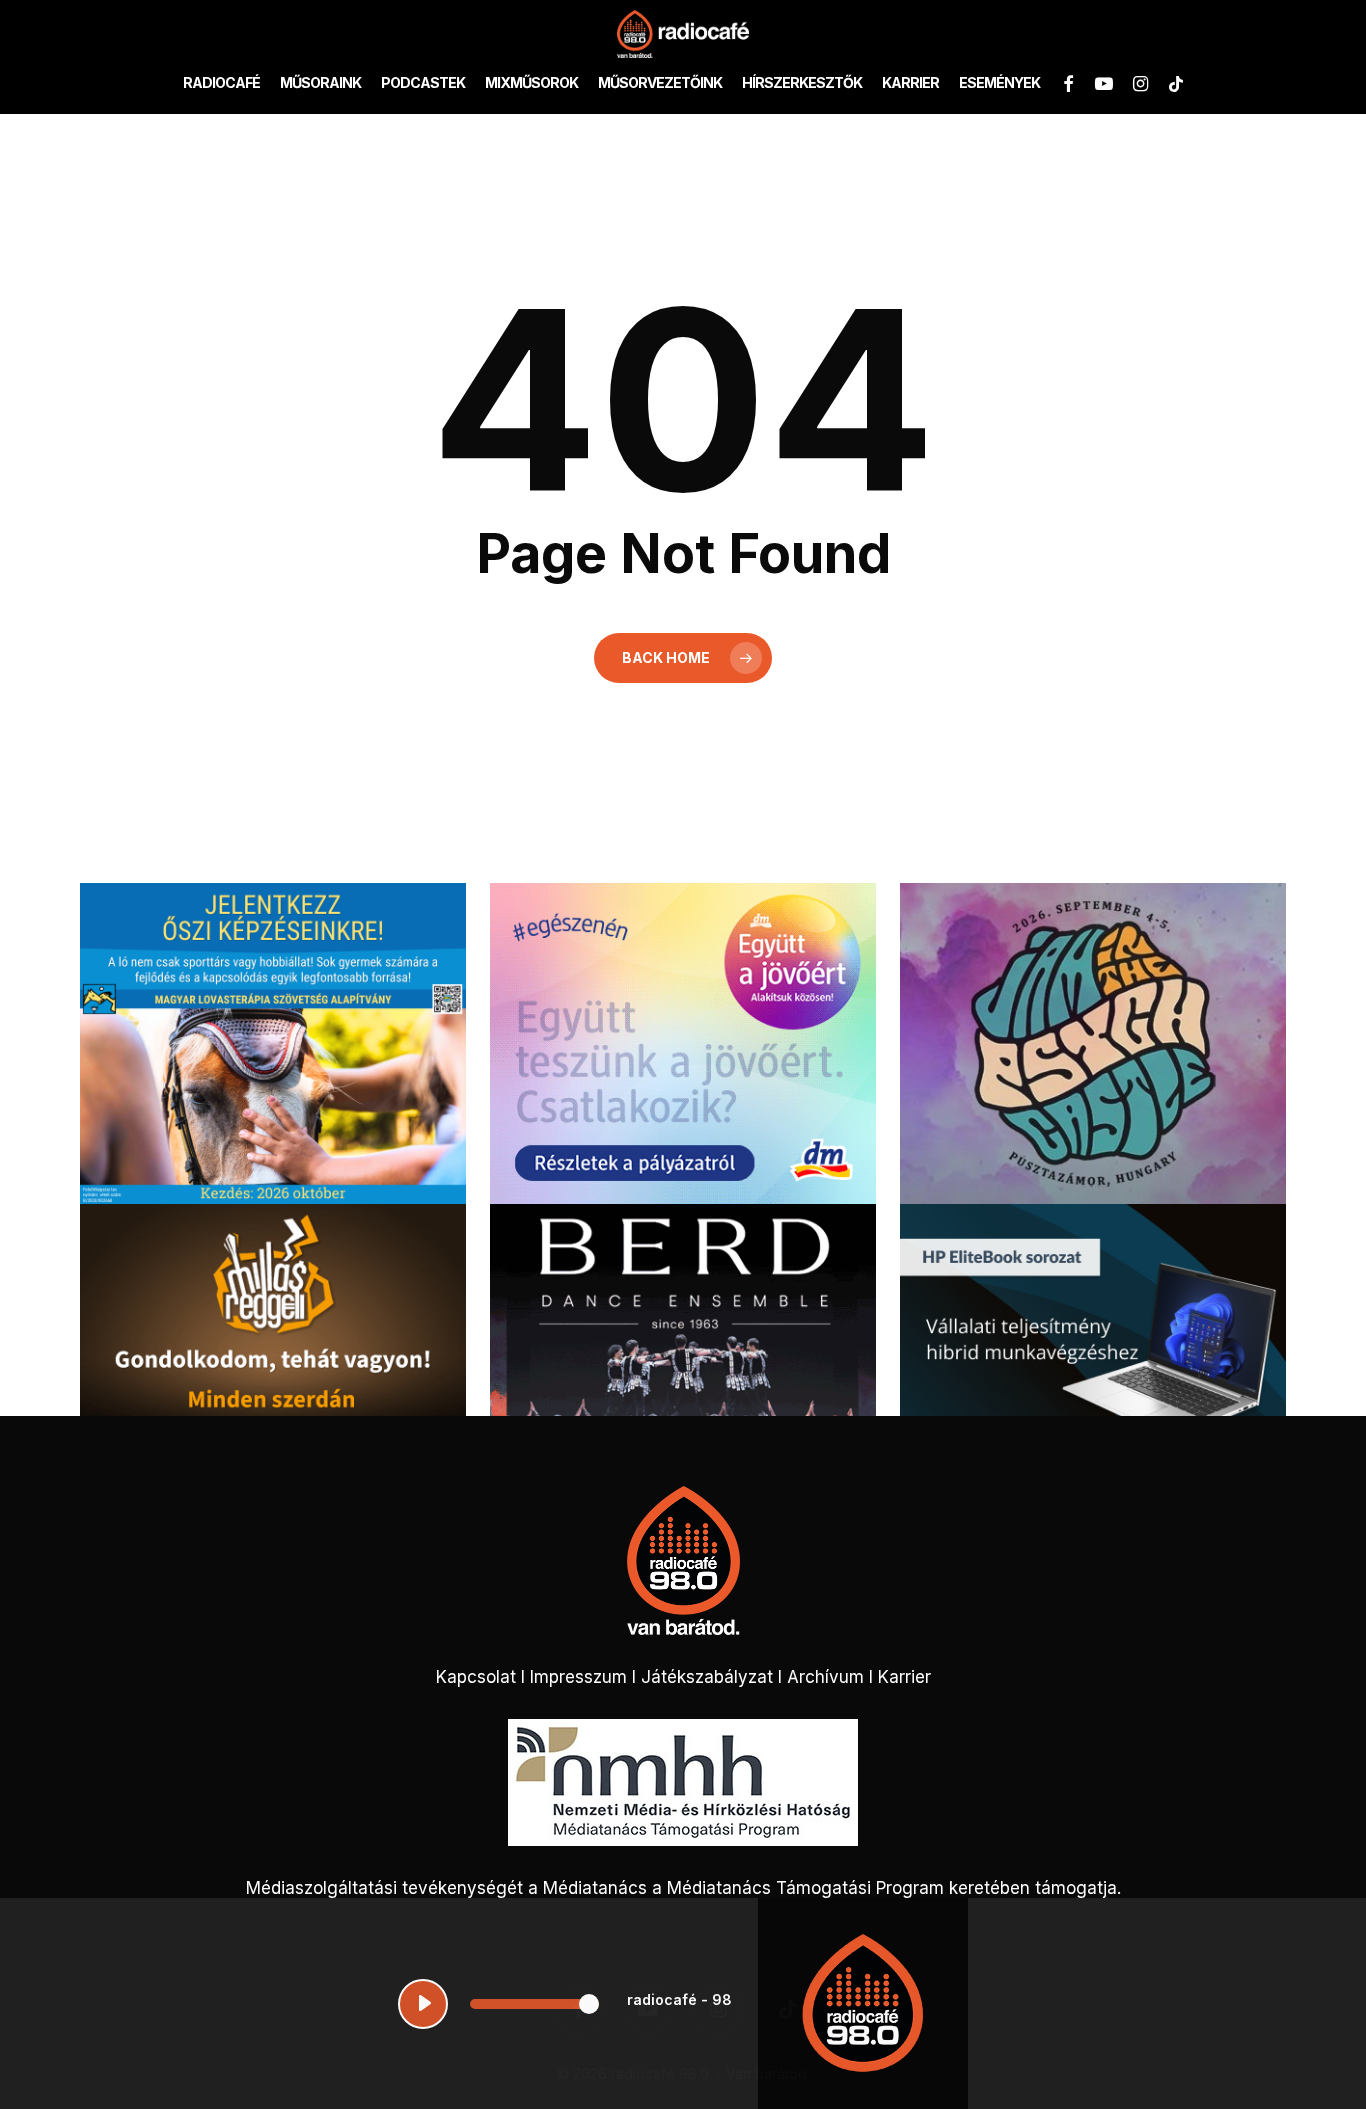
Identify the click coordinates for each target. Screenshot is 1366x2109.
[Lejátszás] (423, 2004)
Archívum (825, 1677)
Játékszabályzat (707, 1677)
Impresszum (578, 1677)
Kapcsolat (476, 1677)
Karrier (904, 1677)
